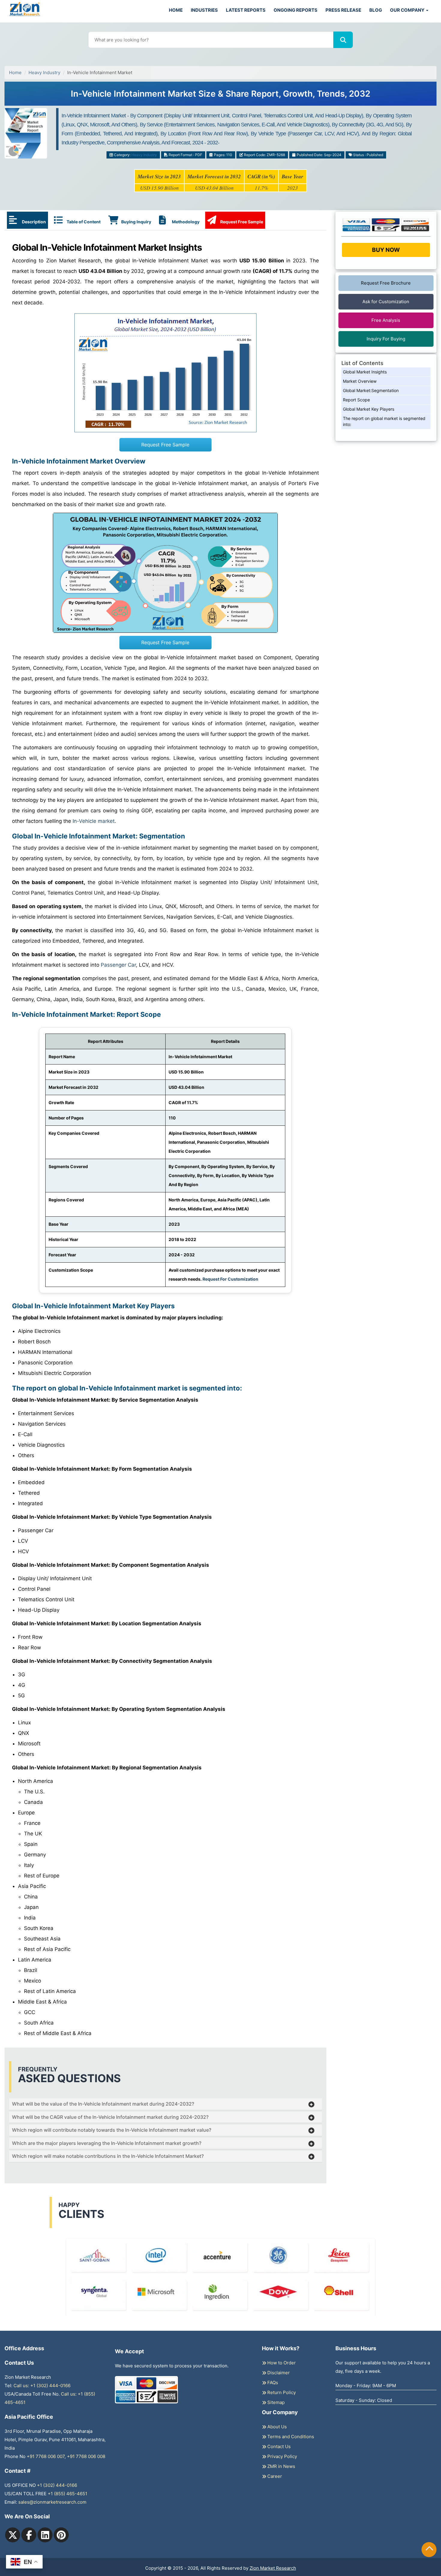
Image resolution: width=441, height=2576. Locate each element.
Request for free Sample (221, 90)
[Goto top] (429, 2550)
